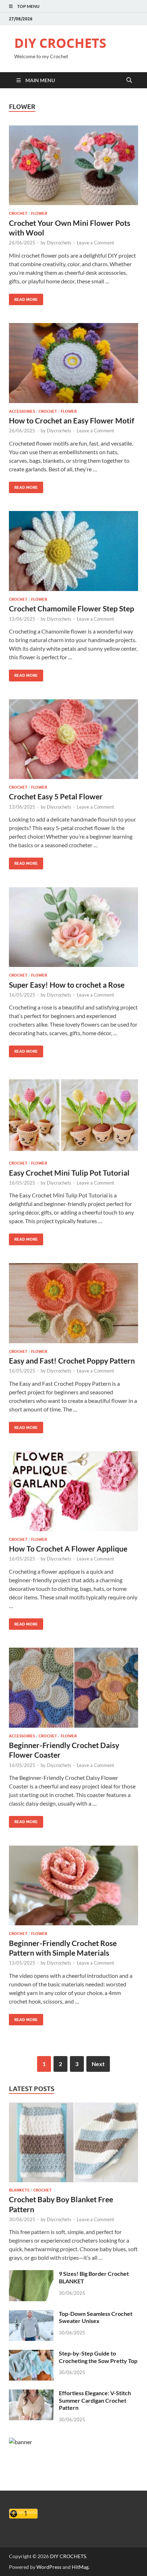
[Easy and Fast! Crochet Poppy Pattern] (73, 1303)
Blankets (19, 2190)
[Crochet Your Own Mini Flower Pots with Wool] (73, 165)
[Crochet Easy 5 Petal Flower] (73, 739)
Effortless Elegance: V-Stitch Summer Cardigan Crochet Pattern (95, 2400)
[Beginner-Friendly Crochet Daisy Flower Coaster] (73, 1688)
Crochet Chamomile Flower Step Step (72, 608)
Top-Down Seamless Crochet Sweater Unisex (96, 2317)
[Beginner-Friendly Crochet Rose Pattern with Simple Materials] (73, 1886)
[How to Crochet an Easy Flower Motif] (73, 363)
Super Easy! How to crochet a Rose (67, 985)
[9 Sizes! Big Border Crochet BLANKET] (31, 2274)
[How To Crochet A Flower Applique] (73, 1491)
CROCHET (18, 213)
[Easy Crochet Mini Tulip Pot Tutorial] (73, 1115)
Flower (39, 213)
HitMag (80, 2567)
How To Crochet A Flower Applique (68, 1548)
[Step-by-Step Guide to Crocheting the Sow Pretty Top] (31, 2354)
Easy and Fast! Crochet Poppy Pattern (72, 1361)
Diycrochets (59, 243)
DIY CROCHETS (60, 43)
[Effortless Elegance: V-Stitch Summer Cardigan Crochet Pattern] (31, 2394)
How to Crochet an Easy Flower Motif (72, 420)
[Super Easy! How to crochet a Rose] (73, 927)
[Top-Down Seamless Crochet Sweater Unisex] (31, 2314)
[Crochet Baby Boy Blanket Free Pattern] (73, 2107)
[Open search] (129, 80)
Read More (23, 298)
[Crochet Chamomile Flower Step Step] (73, 551)
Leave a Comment (95, 243)
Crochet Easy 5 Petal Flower (56, 796)
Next (98, 2064)
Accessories (22, 411)
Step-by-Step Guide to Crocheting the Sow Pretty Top (98, 2357)
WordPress (49, 2567)
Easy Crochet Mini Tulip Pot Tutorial (69, 1173)
